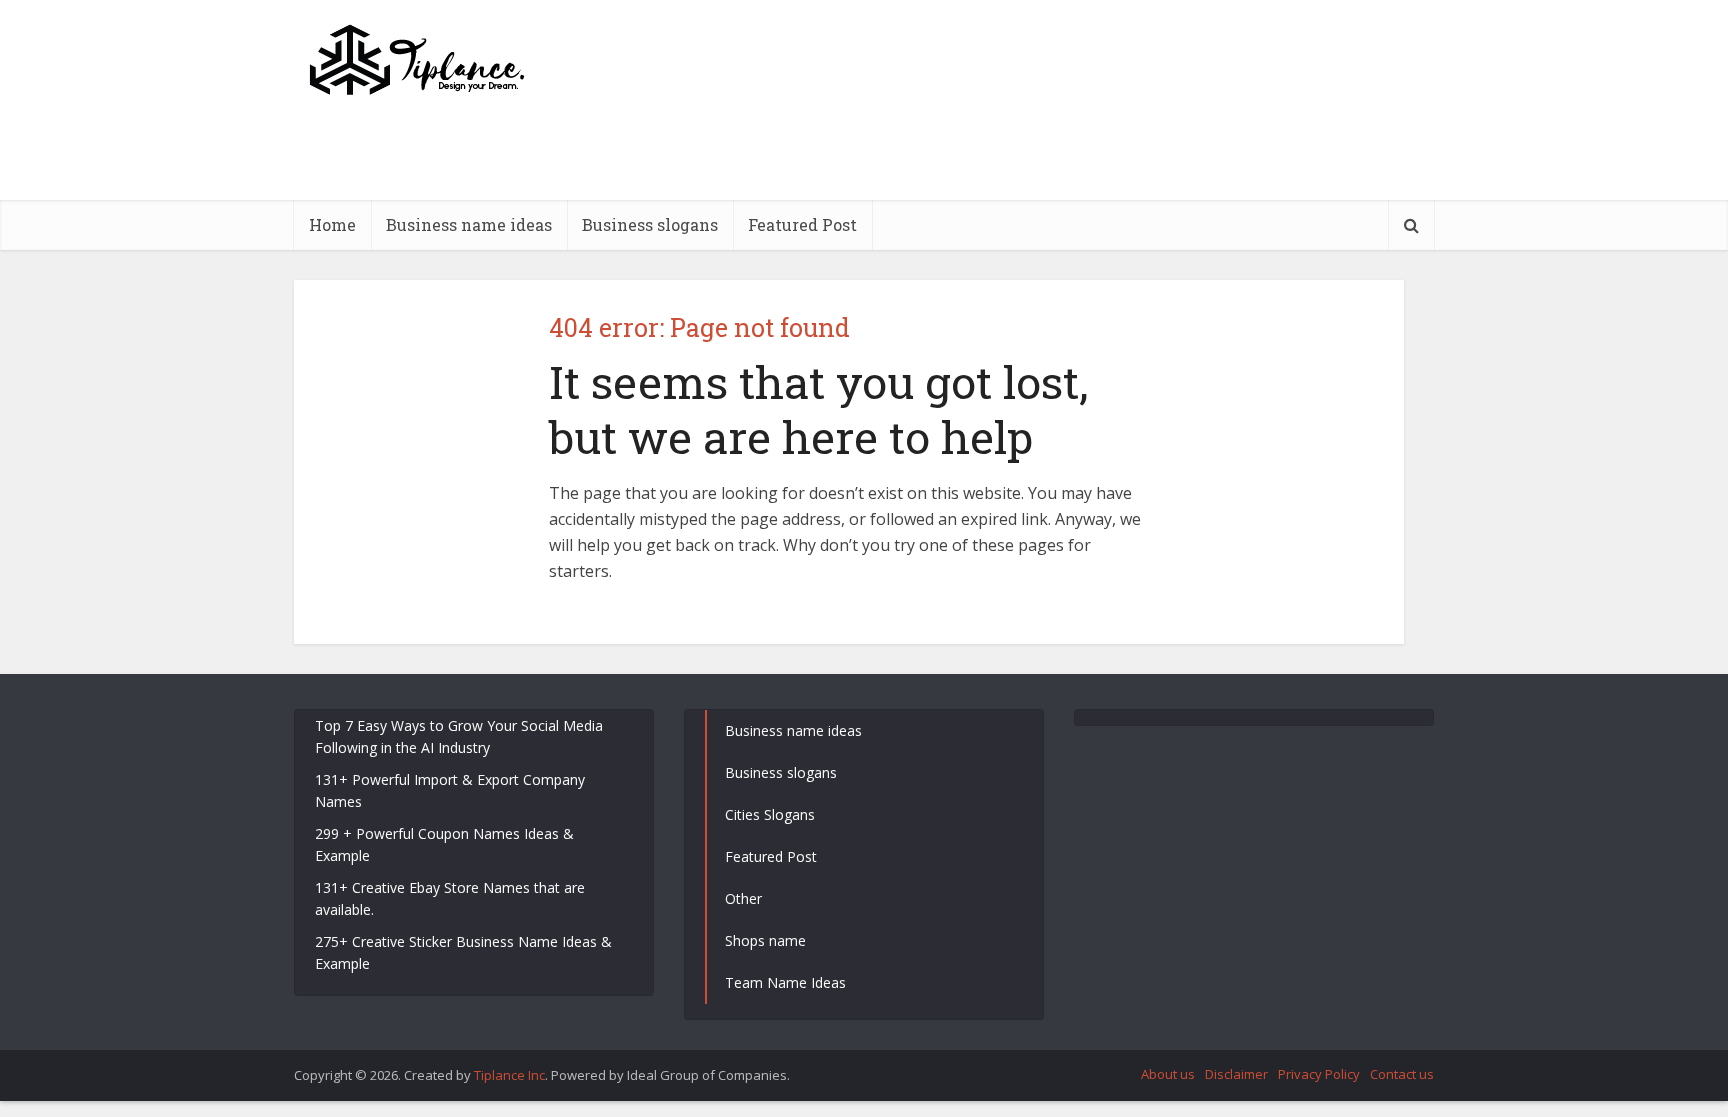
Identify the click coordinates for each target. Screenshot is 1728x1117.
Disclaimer (1236, 1074)
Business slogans (650, 224)
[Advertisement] (1070, 195)
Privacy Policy (1319, 1074)
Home (332, 224)
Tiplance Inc (509, 1075)
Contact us (1402, 1074)
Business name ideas (469, 224)
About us (1168, 1074)
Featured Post (802, 224)
